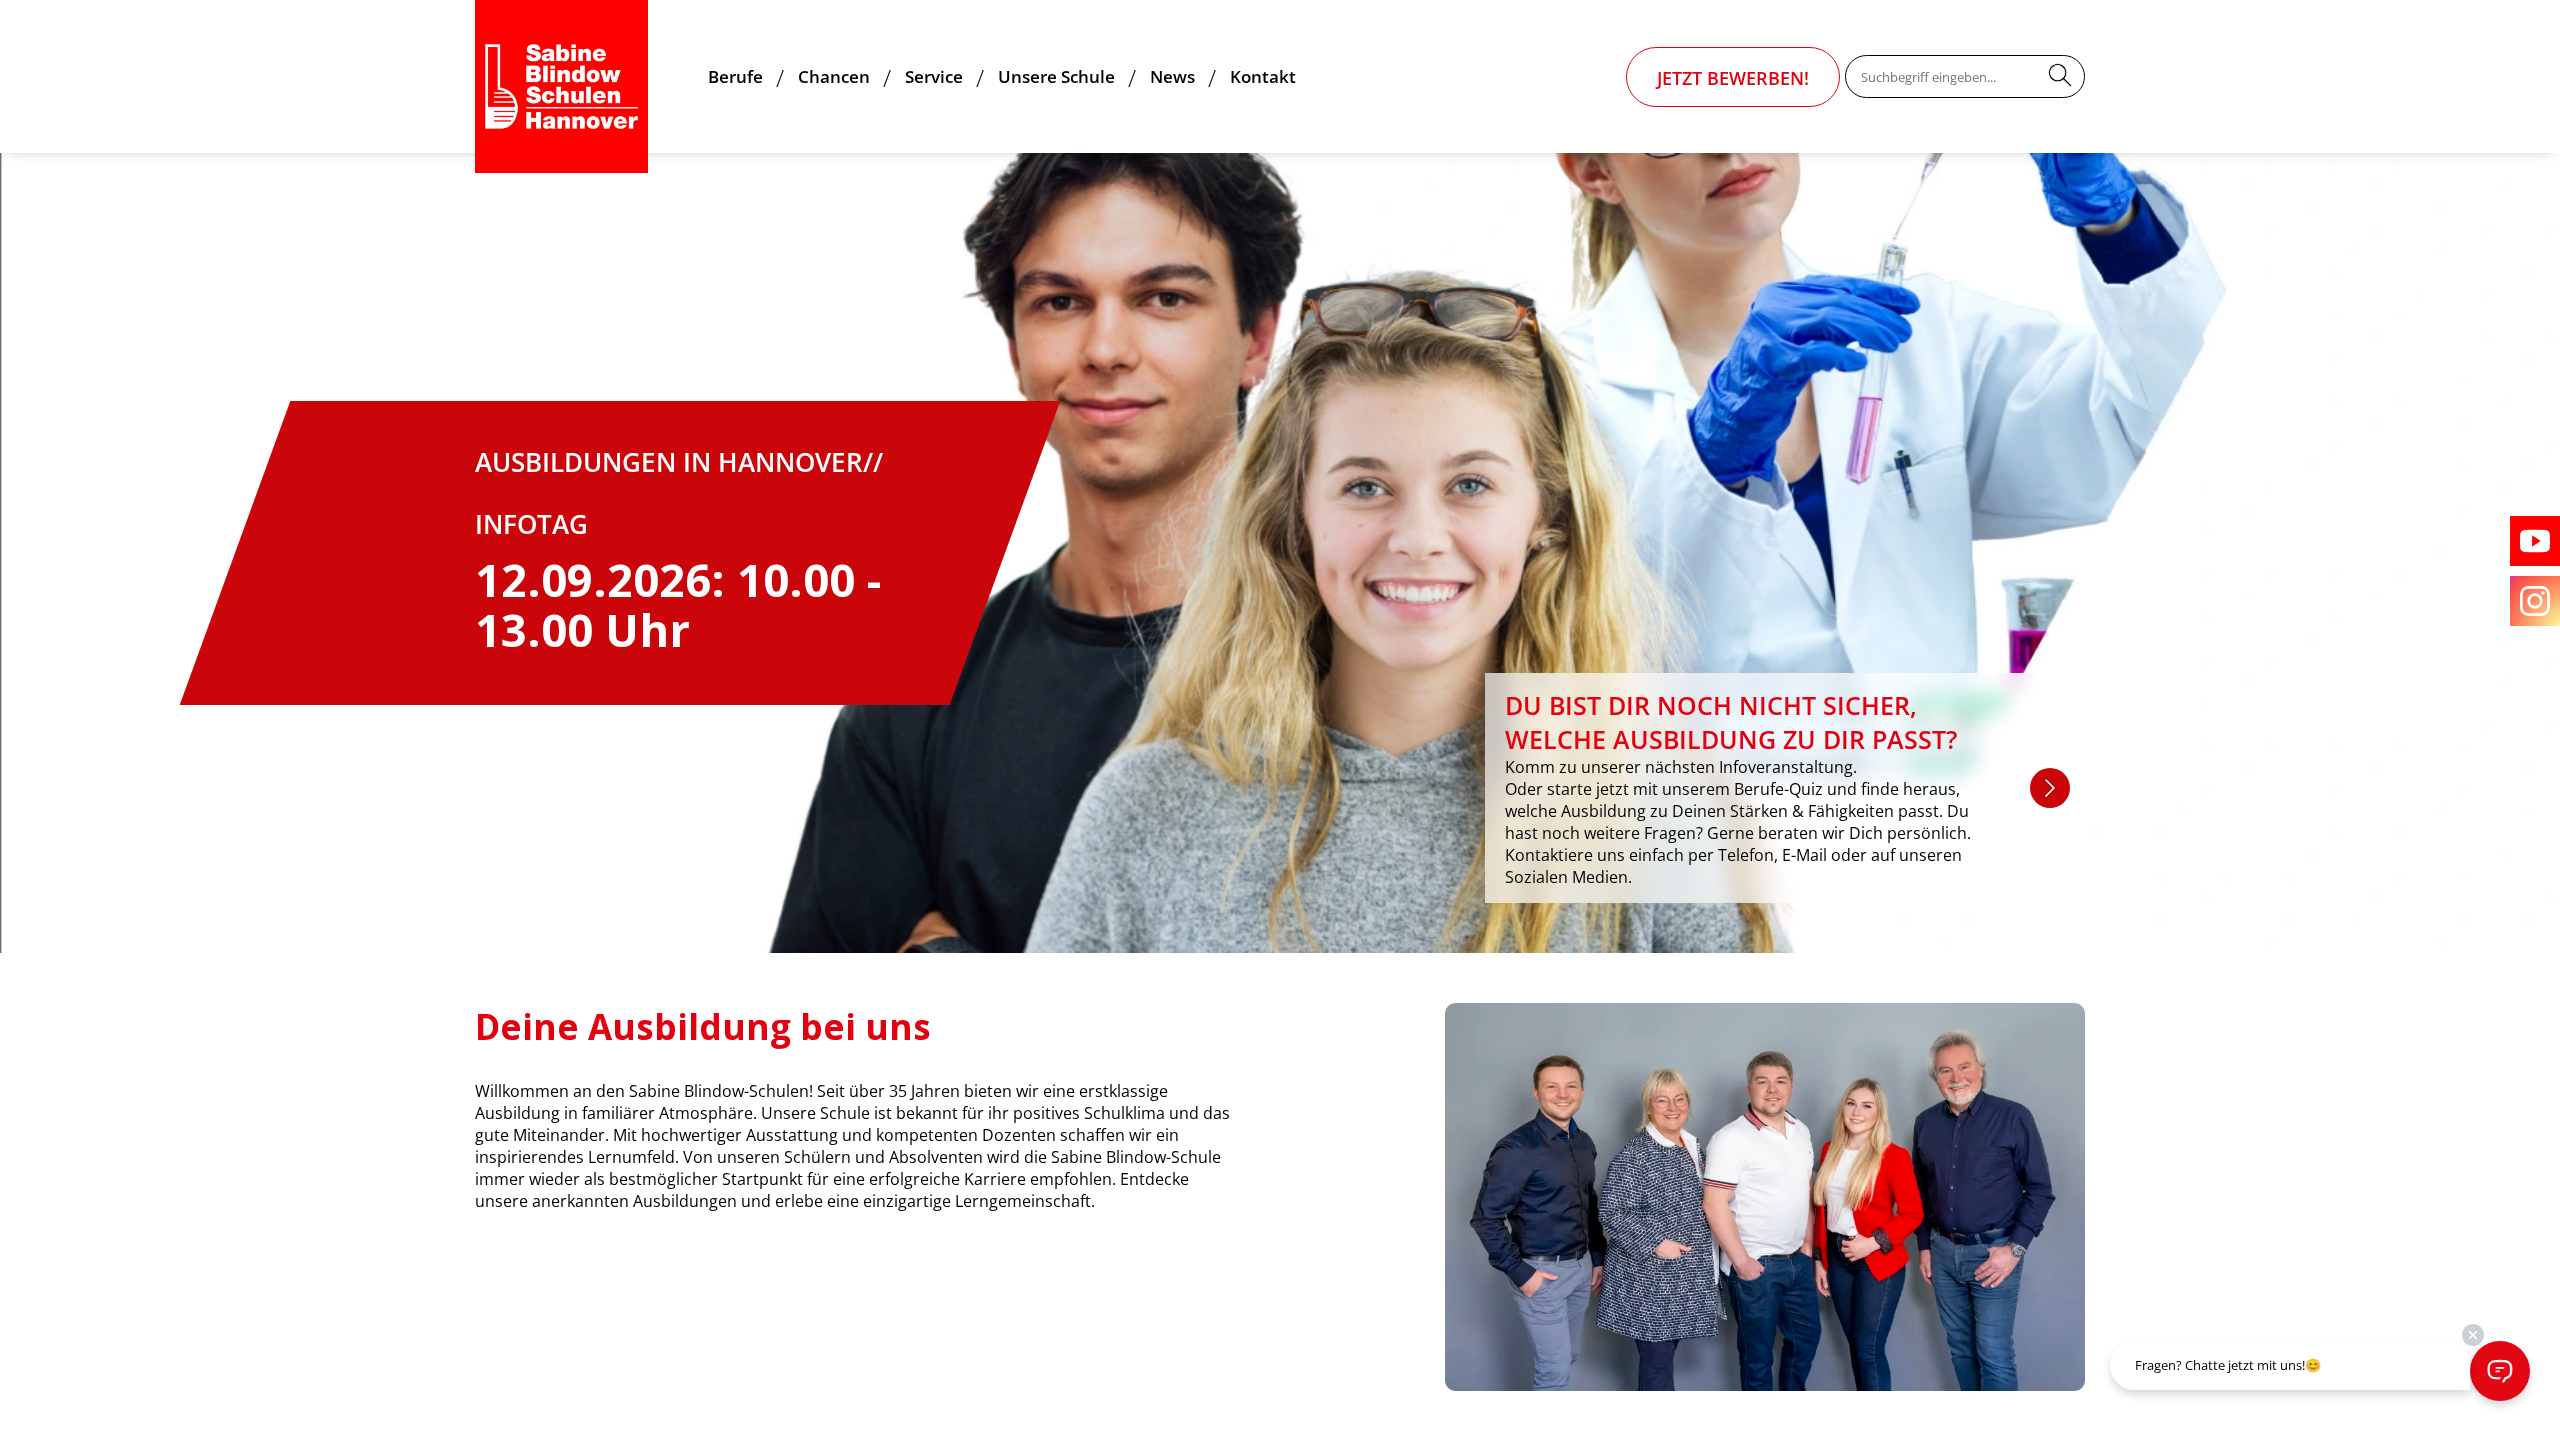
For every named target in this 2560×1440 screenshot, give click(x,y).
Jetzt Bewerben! (1733, 78)
